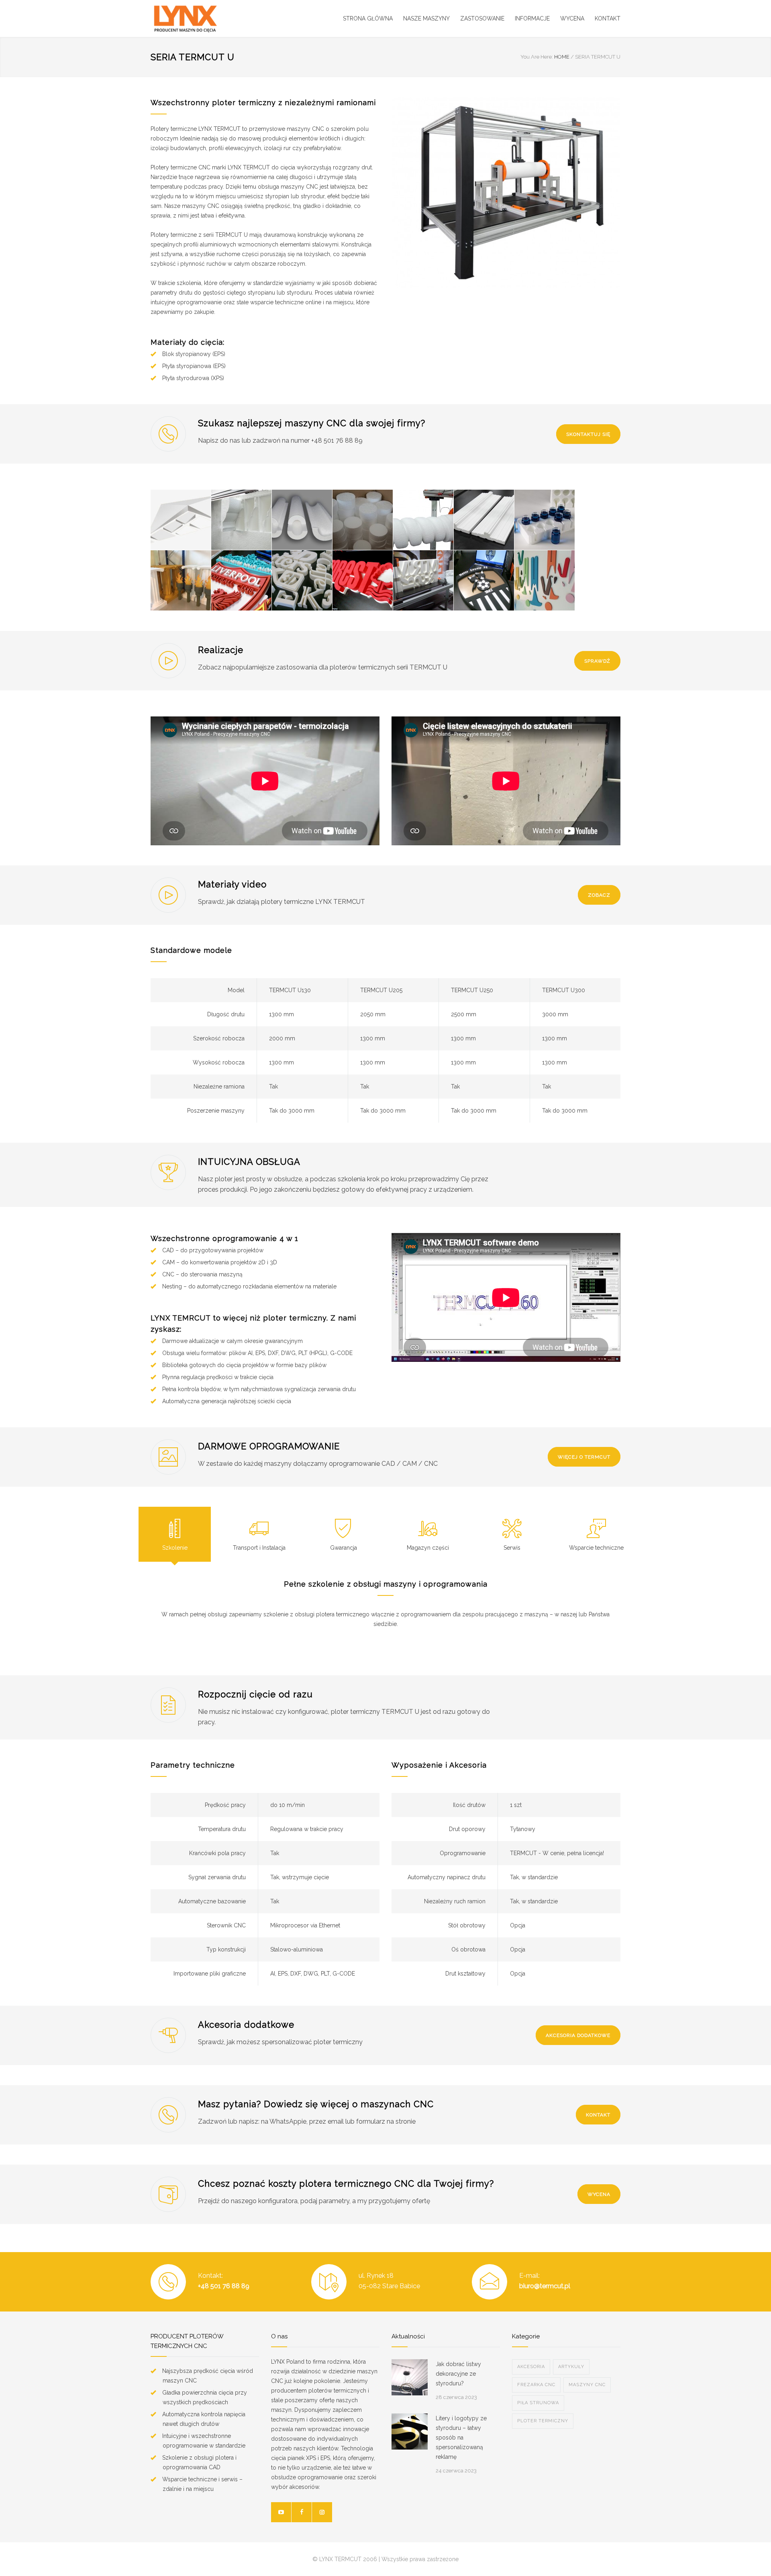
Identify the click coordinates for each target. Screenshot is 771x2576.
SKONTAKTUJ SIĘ (588, 434)
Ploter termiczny (543, 2421)
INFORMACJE (532, 18)
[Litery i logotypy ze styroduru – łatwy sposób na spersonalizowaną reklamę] (410, 2432)
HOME (562, 57)
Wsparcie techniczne (596, 1548)
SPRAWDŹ (597, 661)
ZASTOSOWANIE (482, 18)
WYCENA (572, 18)
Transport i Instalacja (259, 1548)
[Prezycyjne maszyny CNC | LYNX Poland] (225, 18)
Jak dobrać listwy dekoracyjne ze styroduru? (458, 2374)
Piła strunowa (538, 2403)
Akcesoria (531, 2367)
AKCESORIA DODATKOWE (578, 2035)
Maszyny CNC (587, 2385)
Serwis (512, 1548)
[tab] (175, 1534)
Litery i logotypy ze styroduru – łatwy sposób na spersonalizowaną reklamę (461, 2438)
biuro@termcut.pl (545, 2286)
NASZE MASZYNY (426, 18)
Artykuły (571, 2367)
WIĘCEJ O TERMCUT (584, 1457)
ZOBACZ (599, 895)
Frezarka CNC (536, 2385)
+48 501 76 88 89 (224, 2286)
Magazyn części (428, 1548)
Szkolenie (175, 1548)
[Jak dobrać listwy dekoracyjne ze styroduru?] (410, 2377)
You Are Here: (537, 57)
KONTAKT (608, 18)
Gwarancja (344, 1548)
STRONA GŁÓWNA (368, 18)
